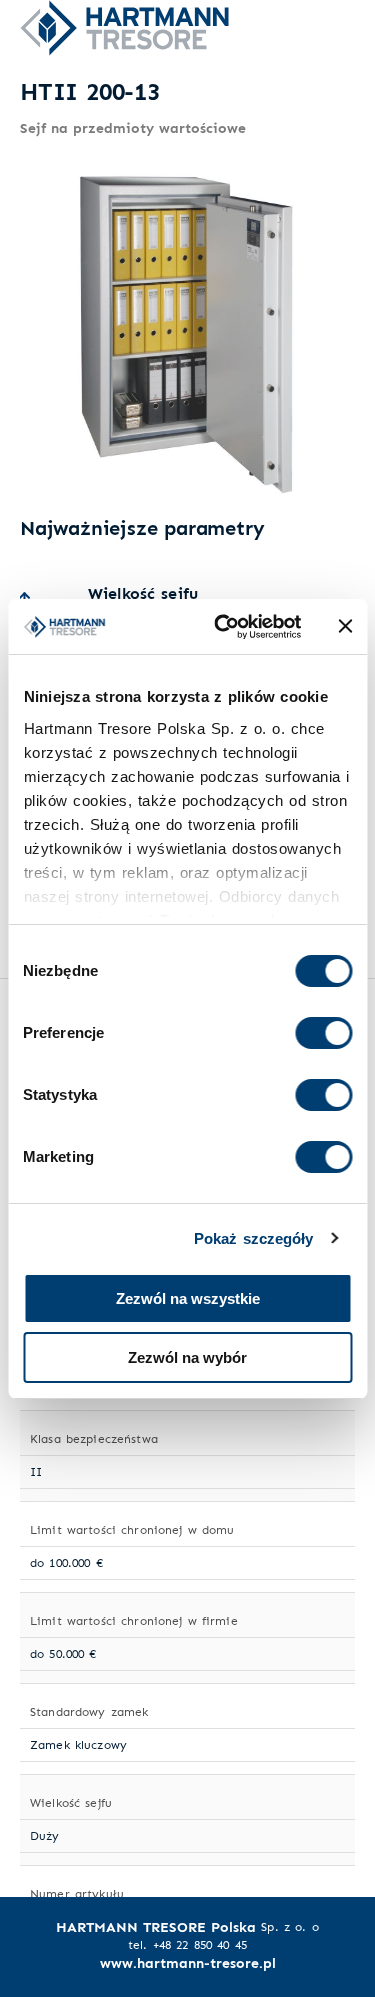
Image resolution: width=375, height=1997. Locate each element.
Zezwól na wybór (187, 1357)
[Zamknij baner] (345, 626)
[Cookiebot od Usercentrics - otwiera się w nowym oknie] (223, 627)
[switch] (323, 1033)
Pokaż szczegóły (254, 1238)
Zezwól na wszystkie (188, 1298)
